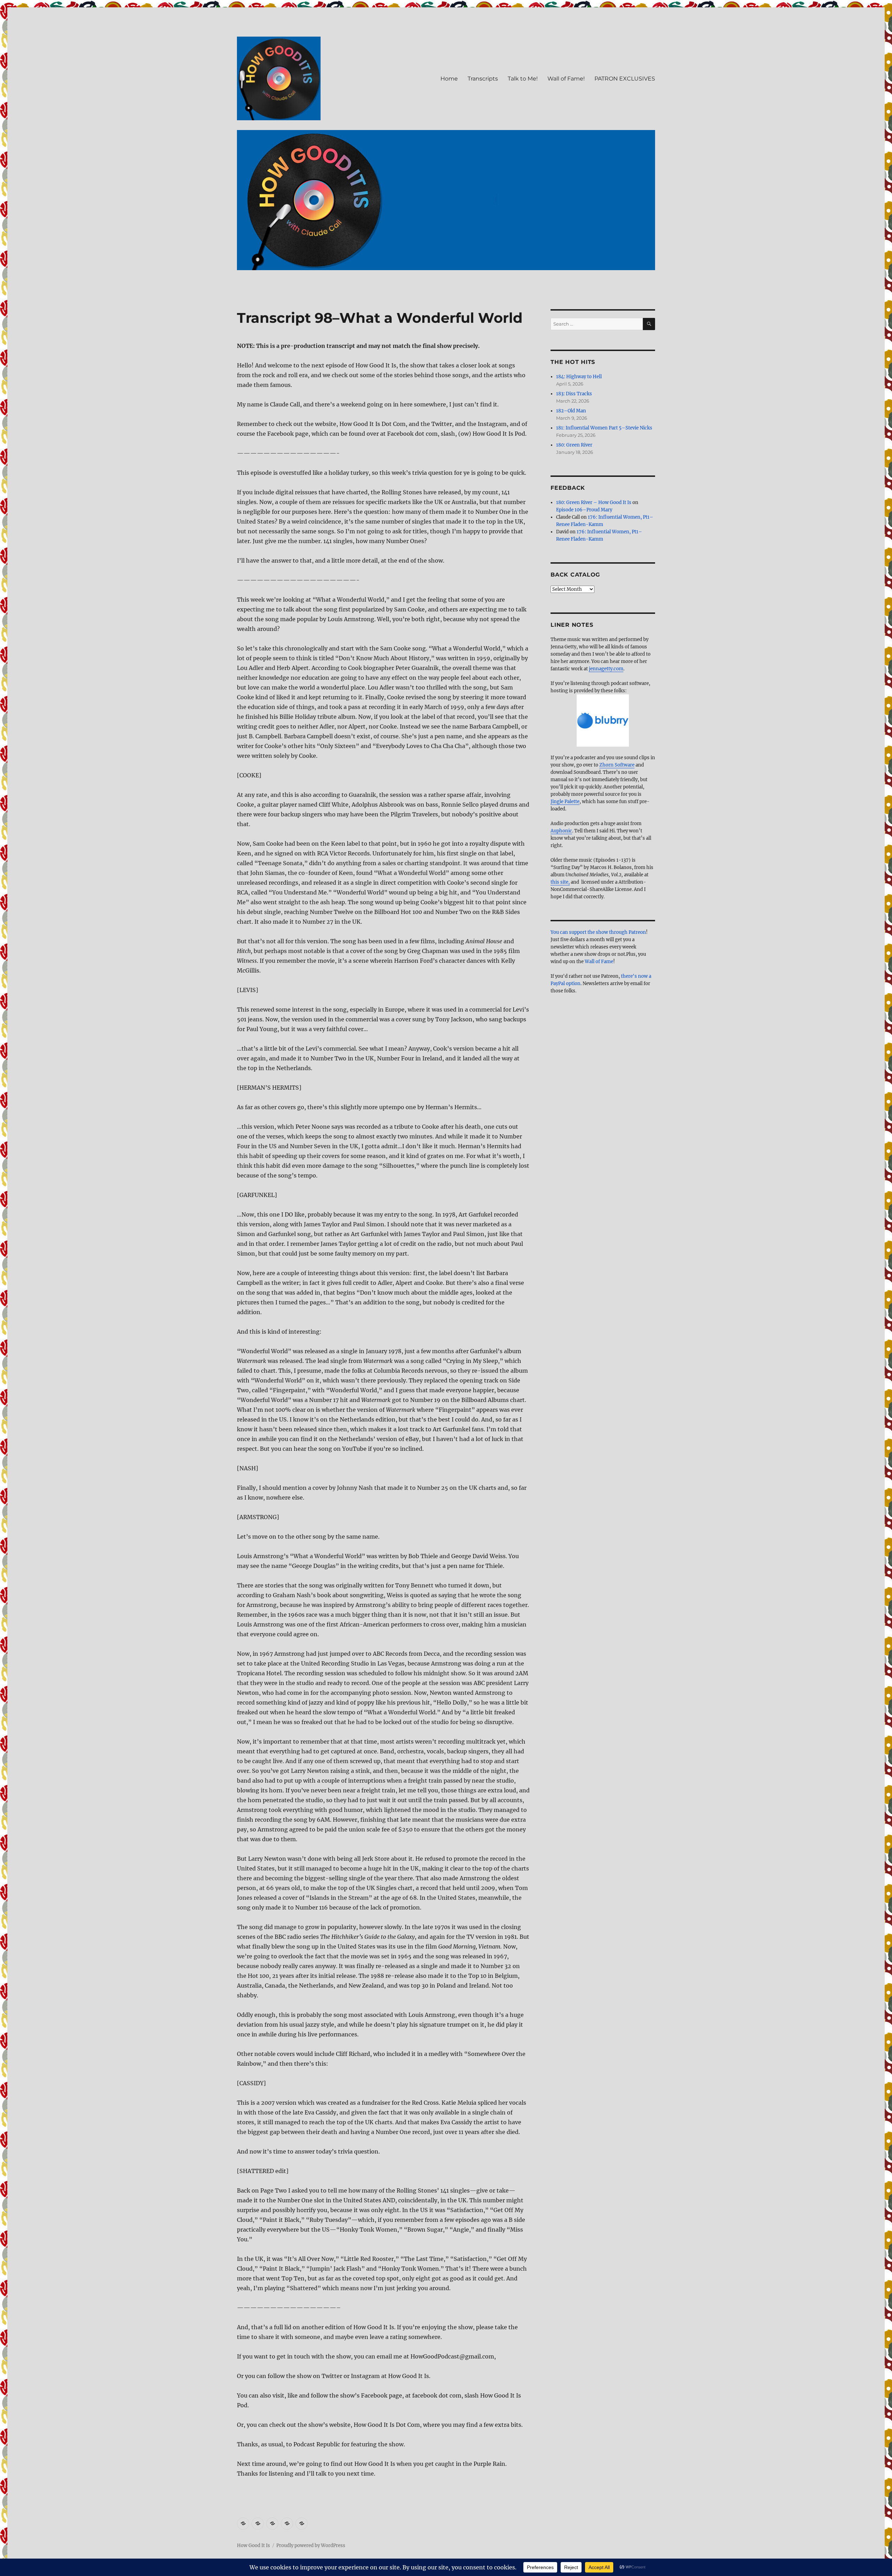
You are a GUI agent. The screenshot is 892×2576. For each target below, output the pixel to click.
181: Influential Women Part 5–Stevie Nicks (604, 428)
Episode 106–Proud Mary (584, 510)
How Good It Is (253, 2545)
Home (449, 79)
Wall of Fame (599, 962)
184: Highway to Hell (579, 377)
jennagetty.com (606, 669)
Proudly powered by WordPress (311, 2545)
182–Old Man (571, 411)
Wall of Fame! (566, 79)
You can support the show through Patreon (598, 932)
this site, (560, 882)
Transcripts (483, 79)
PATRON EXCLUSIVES (625, 79)
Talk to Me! (523, 79)
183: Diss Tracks (574, 394)
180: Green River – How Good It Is (594, 502)
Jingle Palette (565, 802)
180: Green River (574, 445)
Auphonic (561, 831)
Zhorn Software (617, 765)
